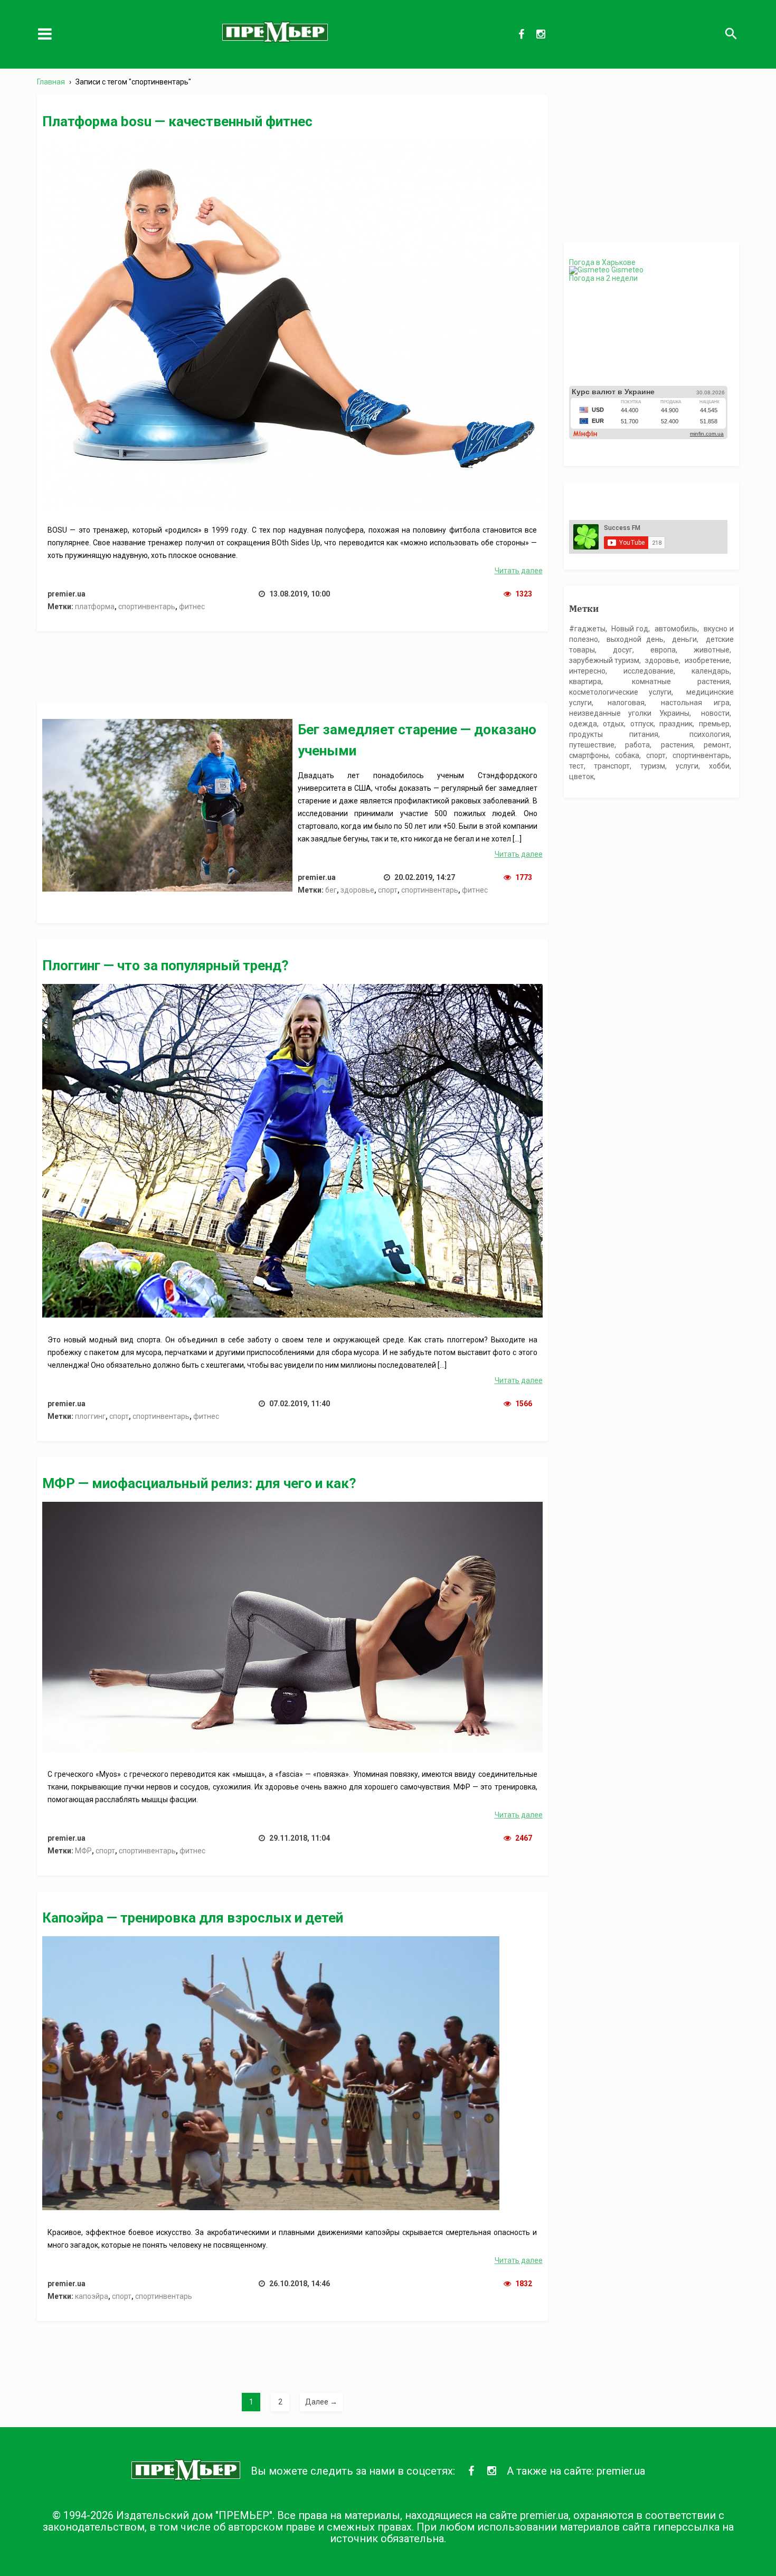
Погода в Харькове (602, 262)
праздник (676, 724)
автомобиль (676, 629)
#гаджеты (587, 629)
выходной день (635, 639)
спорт (388, 890)
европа (663, 650)
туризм (653, 766)
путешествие (592, 745)
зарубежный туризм (604, 660)
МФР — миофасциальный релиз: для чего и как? (199, 1483)
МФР (83, 1851)
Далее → (321, 2402)
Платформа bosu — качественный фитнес (177, 121)
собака (627, 755)
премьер (714, 724)
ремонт (717, 745)
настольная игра (695, 703)
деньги (684, 639)
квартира (585, 681)
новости (715, 713)
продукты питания (614, 734)
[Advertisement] (292, 671)
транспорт (612, 766)
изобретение (707, 660)
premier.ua (621, 2471)
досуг (623, 650)
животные (712, 650)
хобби (719, 766)
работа (637, 745)
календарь (711, 671)
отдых (613, 724)
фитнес (192, 607)
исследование (649, 671)
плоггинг (90, 1416)
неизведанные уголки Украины (629, 713)
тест (576, 766)
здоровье (357, 890)
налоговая (626, 703)
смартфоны (589, 755)
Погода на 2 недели (603, 278)
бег (331, 890)
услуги (687, 766)
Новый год (630, 629)
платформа (95, 607)
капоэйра (92, 2296)
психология (709, 734)
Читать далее (519, 571)
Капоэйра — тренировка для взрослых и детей (193, 1918)
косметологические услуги (620, 692)
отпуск (642, 724)
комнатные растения (681, 681)
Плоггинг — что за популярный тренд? (165, 965)
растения (677, 745)
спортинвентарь (147, 607)
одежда (583, 724)
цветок (581, 776)
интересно (587, 671)
